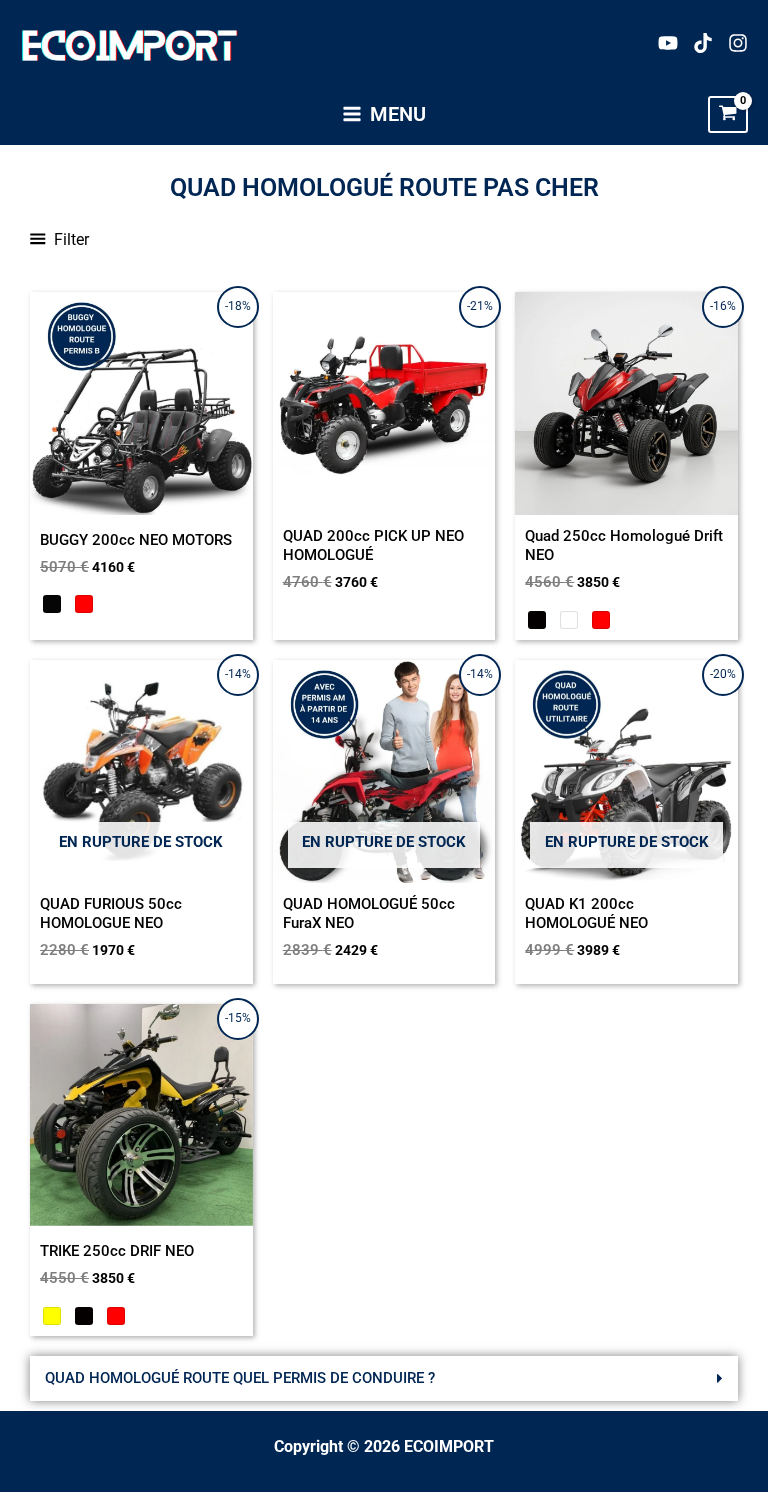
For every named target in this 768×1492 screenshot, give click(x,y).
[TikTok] (703, 43)
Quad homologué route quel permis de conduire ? (240, 1378)
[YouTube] (668, 43)
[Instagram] (738, 43)
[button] (384, 1378)
